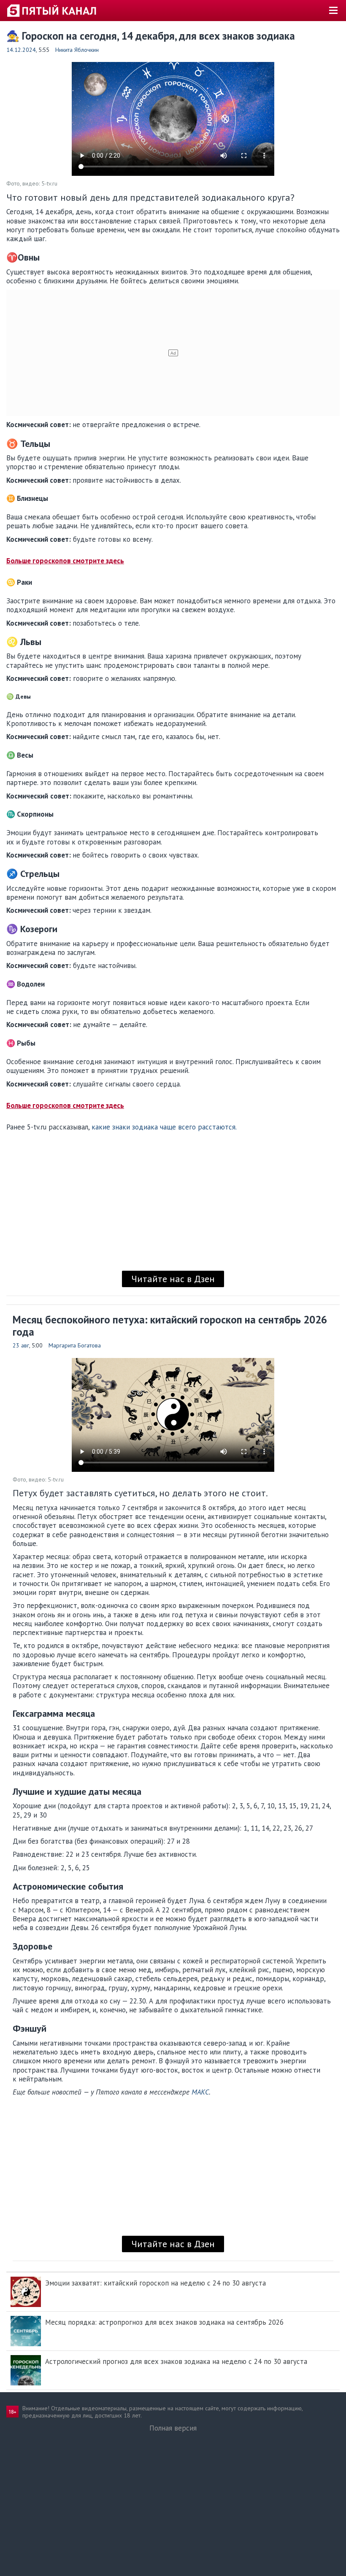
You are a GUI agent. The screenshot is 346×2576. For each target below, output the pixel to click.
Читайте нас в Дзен (173, 1279)
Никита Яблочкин (77, 50)
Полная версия (173, 2428)
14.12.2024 (21, 50)
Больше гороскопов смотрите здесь (65, 561)
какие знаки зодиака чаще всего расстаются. (164, 1127)
